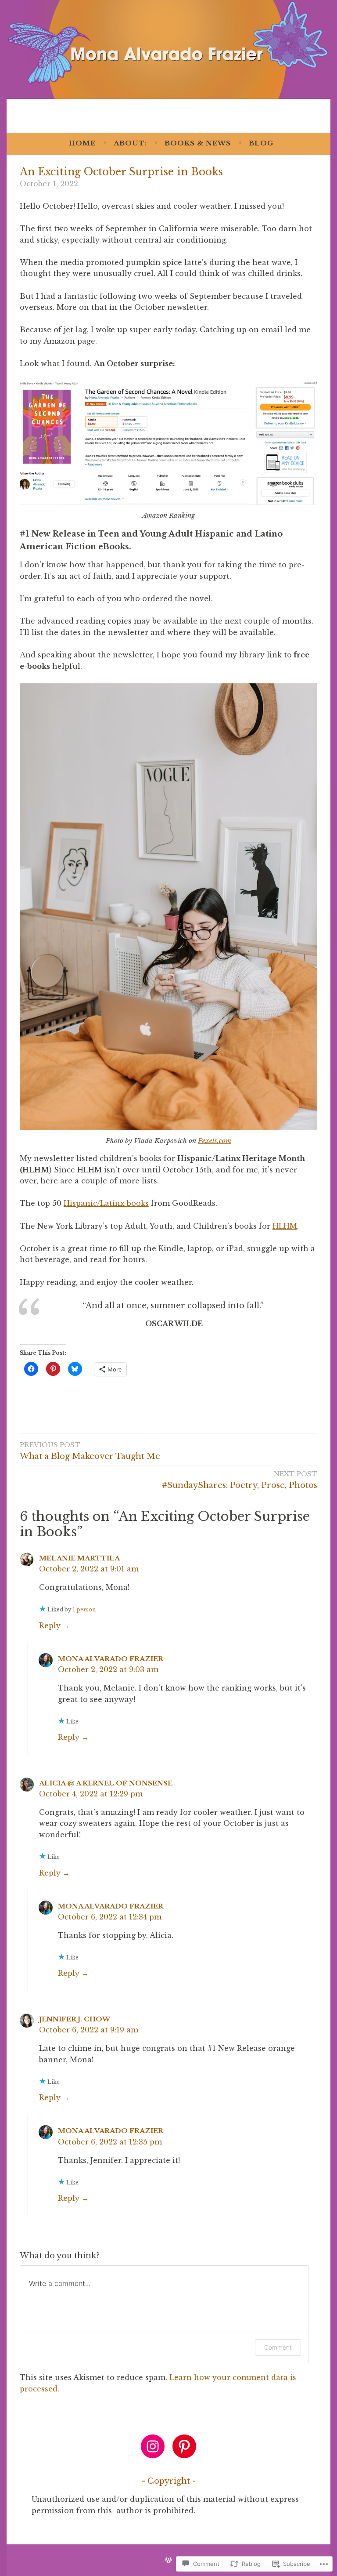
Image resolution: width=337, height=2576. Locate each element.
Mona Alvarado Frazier (111, 1659)
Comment (278, 2347)
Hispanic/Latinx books (106, 1203)
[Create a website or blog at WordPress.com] (168, 2560)
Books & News (198, 143)
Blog (261, 143)
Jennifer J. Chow (75, 2019)
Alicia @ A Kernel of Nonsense (106, 1783)
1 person (84, 1609)
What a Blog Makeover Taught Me (90, 1451)
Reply (50, 1625)
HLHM (285, 1226)
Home (82, 143)
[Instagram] (153, 2446)
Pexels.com (215, 1141)
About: (130, 143)
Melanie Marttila (79, 1558)
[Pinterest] (184, 2446)
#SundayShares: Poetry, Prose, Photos (240, 1480)
